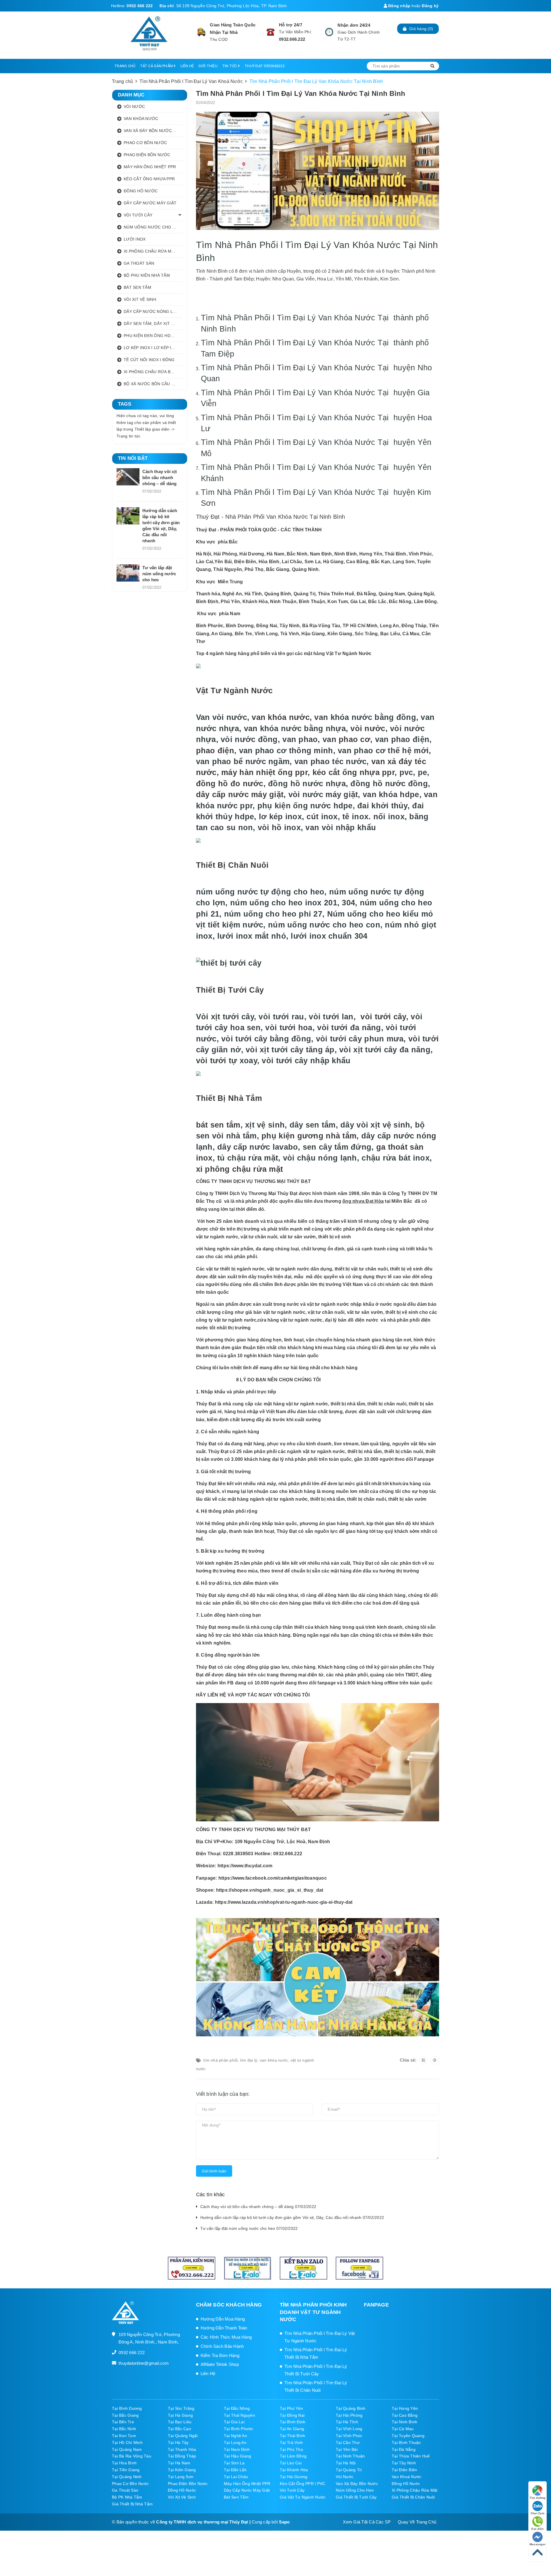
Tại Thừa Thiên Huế (411, 2456)
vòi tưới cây (383, 1017)
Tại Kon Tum (124, 2436)
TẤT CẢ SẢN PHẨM (157, 66)
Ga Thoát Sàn (125, 2490)
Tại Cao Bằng (405, 2415)
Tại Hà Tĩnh (347, 2422)
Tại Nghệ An (235, 2436)
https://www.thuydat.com (245, 1866)
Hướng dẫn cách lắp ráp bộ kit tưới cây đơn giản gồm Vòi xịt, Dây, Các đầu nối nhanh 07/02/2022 (292, 2217)
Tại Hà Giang (180, 2415)
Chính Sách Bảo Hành (222, 2346)
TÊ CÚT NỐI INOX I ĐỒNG (149, 360)
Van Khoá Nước (407, 2477)
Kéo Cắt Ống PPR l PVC (302, 2484)
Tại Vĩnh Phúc (349, 2436)
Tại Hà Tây (178, 2443)
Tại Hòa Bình (124, 2463)
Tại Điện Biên (404, 2470)
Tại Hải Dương (294, 2477)
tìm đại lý (249, 2060)
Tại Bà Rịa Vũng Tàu (132, 2456)
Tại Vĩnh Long (349, 2429)
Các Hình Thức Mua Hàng (226, 2337)
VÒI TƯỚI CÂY (138, 215)
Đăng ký (430, 6)
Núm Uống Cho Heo (355, 2490)
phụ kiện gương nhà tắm (309, 1136)
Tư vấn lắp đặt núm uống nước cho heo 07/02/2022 (249, 2228)
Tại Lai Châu (236, 2477)
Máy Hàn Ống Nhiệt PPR (247, 2484)
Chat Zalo (538, 2513)
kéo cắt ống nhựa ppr (354, 772)
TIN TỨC (230, 66)
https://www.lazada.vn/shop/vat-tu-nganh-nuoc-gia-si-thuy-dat (284, 1902)
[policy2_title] (270, 32)
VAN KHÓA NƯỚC (141, 119)
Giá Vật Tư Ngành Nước (303, 2497)
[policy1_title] (202, 32)
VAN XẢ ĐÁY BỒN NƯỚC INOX (153, 131)
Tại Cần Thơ (348, 2443)
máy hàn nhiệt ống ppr (264, 772)
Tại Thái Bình (292, 2436)
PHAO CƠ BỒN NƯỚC (145, 143)
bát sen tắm (218, 1125)
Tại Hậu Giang (237, 2456)
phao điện (215, 750)
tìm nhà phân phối (221, 2060)
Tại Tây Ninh (404, 2463)
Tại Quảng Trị (349, 2470)
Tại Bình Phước (239, 2429)
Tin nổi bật (133, 458)
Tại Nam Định (237, 2449)
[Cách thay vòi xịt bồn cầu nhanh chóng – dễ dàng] (128, 477)
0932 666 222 (140, 6)
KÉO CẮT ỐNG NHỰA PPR (149, 179)
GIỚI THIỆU (208, 66)
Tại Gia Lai (234, 2422)
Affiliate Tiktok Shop (220, 2364)
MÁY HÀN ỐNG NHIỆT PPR (150, 167)
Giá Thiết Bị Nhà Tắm (132, 2504)
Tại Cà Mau (403, 2429)
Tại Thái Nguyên (239, 2415)
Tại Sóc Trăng (181, 2408)
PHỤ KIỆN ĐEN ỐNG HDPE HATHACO (153, 336)
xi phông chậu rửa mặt (240, 1169)
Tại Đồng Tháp (182, 2456)
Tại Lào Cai (291, 2463)
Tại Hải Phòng (349, 2415)
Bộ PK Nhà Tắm (127, 2497)
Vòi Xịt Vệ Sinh (182, 2497)
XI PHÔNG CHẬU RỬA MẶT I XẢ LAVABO (153, 251)
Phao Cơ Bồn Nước (130, 2484)
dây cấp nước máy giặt (240, 794)
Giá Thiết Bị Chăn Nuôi (413, 2497)
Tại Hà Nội (346, 2463)
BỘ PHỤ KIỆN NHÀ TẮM (147, 275)
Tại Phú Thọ (291, 2449)
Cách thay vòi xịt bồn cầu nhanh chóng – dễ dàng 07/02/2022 (258, 2207)
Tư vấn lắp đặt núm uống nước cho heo (159, 574)
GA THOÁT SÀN (139, 263)
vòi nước (368, 728)
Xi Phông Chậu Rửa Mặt (415, 2490)
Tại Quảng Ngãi (183, 2436)
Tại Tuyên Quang (408, 2436)
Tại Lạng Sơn (181, 2477)
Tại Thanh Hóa (182, 2449)
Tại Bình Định (293, 2422)
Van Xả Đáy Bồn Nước (357, 2484)
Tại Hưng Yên (405, 2408)
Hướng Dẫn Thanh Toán (224, 2328)
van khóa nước (281, 717)
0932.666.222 (292, 39)
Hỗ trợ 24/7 (291, 25)
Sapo (284, 2522)
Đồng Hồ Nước (406, 2484)
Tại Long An (235, 2443)
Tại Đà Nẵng (404, 2449)
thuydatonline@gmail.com (144, 2363)
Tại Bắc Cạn (180, 2429)
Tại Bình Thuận (406, 2443)
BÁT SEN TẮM (137, 287)
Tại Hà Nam (179, 2463)
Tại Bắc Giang (125, 2415)
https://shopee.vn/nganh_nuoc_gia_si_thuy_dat (270, 1890)
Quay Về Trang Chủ (417, 2522)
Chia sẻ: (408, 2060)
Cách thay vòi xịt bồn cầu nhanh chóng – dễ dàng (160, 478)
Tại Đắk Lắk (235, 2470)
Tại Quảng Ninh (127, 2477)
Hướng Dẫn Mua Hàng (223, 2319)
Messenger (538, 2544)
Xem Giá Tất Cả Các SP (367, 2522)
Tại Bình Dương (127, 2408)
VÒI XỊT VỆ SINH (140, 299)
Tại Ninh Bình (404, 2422)
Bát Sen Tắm (236, 2497)
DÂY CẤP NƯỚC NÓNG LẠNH (153, 311)
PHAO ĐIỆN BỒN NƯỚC (147, 155)
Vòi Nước (345, 2477)
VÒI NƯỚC (134, 106)
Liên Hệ (208, 2373)
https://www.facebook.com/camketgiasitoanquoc (273, 1878)
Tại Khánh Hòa (294, 2470)
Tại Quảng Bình (351, 2408)
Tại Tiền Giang (126, 2470)
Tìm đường (537, 2498)
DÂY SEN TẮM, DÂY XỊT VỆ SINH (153, 324)
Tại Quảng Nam (127, 2449)
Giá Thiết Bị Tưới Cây (356, 2497)
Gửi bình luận (214, 2171)
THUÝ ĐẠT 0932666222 (265, 66)
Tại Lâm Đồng (293, 2456)
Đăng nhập (399, 6)
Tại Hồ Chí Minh (127, 2443)
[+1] (435, 2060)
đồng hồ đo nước (230, 784)
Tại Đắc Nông (237, 2408)
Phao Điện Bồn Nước (188, 2484)
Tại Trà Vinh (291, 2443)
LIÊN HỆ (187, 66)
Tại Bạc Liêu (180, 2422)
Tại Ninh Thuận (350, 2456)
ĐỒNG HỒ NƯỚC (141, 191)
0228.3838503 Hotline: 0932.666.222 (263, 1854)
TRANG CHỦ (125, 66)
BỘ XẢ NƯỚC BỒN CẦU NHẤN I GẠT (153, 384)
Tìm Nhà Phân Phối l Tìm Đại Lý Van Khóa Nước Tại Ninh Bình (301, 93)
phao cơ (354, 739)
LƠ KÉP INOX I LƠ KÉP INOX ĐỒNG (153, 348)
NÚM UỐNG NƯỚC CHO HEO (152, 227)
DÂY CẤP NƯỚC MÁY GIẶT (150, 203)
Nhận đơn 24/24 (354, 25)
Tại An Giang (292, 2429)
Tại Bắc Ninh (124, 2429)
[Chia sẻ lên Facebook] (424, 2060)
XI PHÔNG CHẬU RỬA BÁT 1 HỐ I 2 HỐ (153, 372)
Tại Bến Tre (123, 2422)
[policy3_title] (329, 32)
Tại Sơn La (234, 2463)
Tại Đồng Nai (292, 2415)
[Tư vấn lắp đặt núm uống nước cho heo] (128, 573)
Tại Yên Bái (347, 2449)
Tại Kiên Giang (182, 2470)
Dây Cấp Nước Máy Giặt (247, 2490)
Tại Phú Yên (291, 2408)
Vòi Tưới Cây (292, 2490)
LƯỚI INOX (135, 239)
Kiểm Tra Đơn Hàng (220, 2355)
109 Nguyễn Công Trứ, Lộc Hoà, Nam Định (283, 1842)
